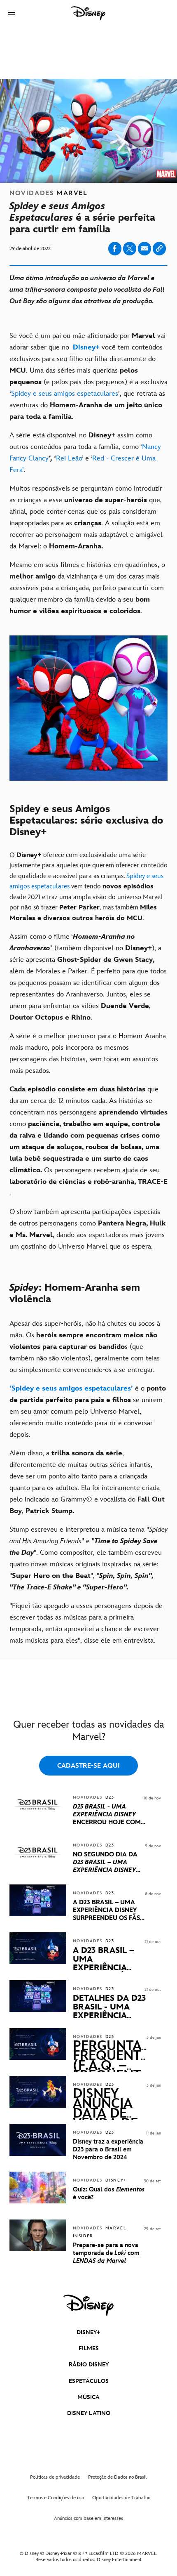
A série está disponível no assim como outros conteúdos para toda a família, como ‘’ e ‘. (85, 453)
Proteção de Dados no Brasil (118, 2477)
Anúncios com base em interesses (88, 2518)
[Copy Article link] (159, 249)
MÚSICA (88, 2397)
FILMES (89, 2348)
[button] (12, 13)
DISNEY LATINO (89, 2413)
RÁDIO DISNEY (89, 2365)
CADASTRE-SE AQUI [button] (88, 1766)
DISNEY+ (88, 2332)
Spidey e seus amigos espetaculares (65, 394)
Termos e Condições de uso (56, 2498)
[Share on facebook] (115, 249)
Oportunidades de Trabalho (121, 2498)
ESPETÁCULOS (89, 2381)
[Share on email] (144, 248)
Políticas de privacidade (55, 2477)
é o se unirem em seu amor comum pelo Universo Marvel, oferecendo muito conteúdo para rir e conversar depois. (88, 1412)
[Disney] (88, 13)
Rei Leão (69, 458)
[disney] (88, 2305)
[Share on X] (130, 249)
